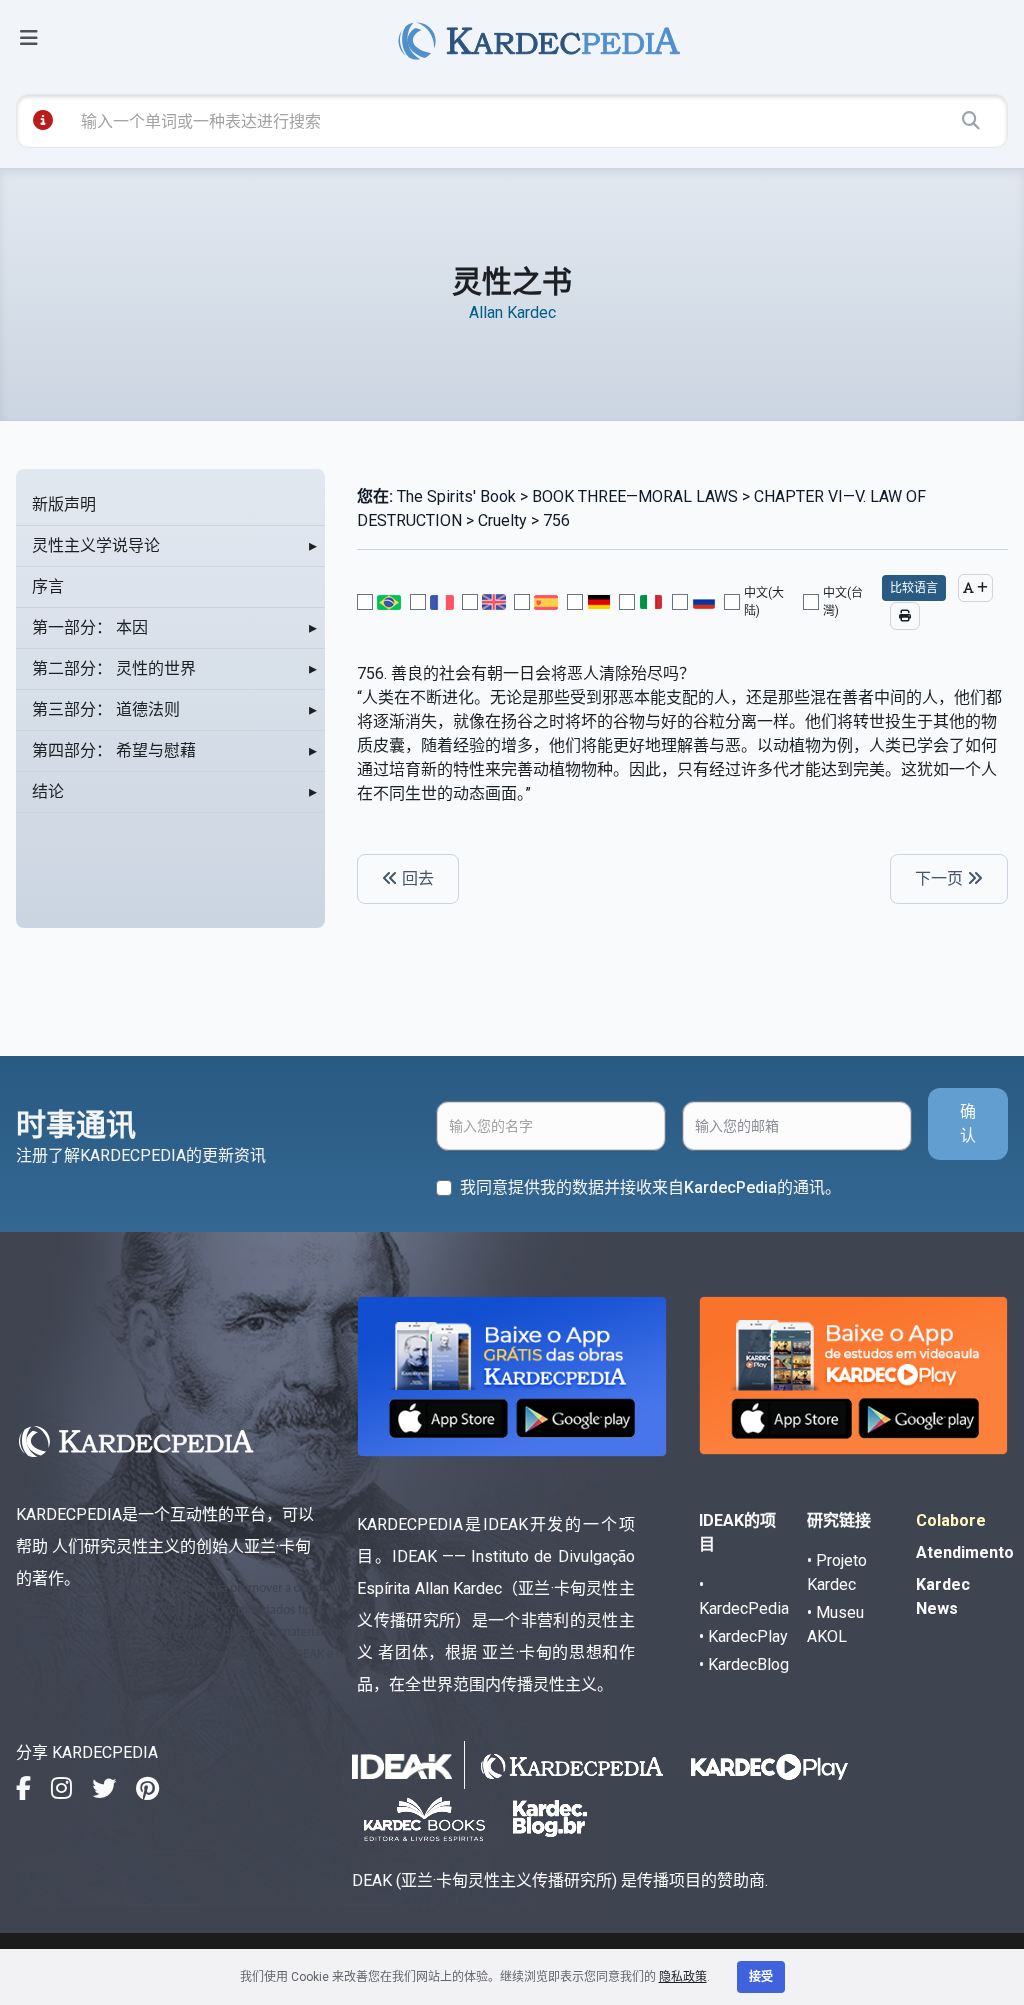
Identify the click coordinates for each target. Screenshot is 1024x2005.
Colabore (951, 1520)
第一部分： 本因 (90, 627)
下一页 (941, 878)
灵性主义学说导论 (96, 545)
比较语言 (914, 588)
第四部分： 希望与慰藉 (114, 750)
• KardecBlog (744, 1664)
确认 (968, 1123)
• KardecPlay (743, 1636)
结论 (48, 791)
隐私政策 (683, 1977)
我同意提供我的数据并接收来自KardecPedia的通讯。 (650, 1187)
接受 (761, 1977)
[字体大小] (975, 588)
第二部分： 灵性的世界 (114, 668)
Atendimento (965, 1552)
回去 (416, 878)
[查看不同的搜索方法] (43, 120)
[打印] (905, 616)
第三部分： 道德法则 (106, 709)
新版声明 (64, 504)
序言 (48, 586)
